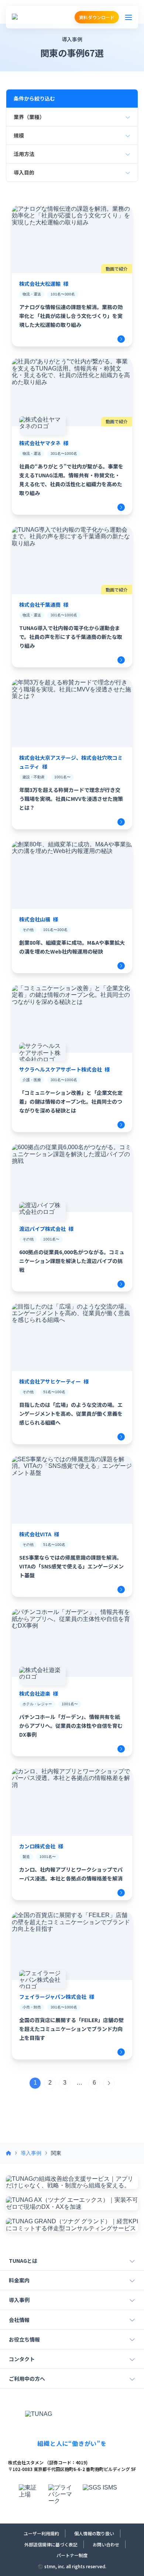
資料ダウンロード (97, 17)
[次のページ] (109, 2083)
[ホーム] (8, 2153)
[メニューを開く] (128, 17)
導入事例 (31, 2153)
